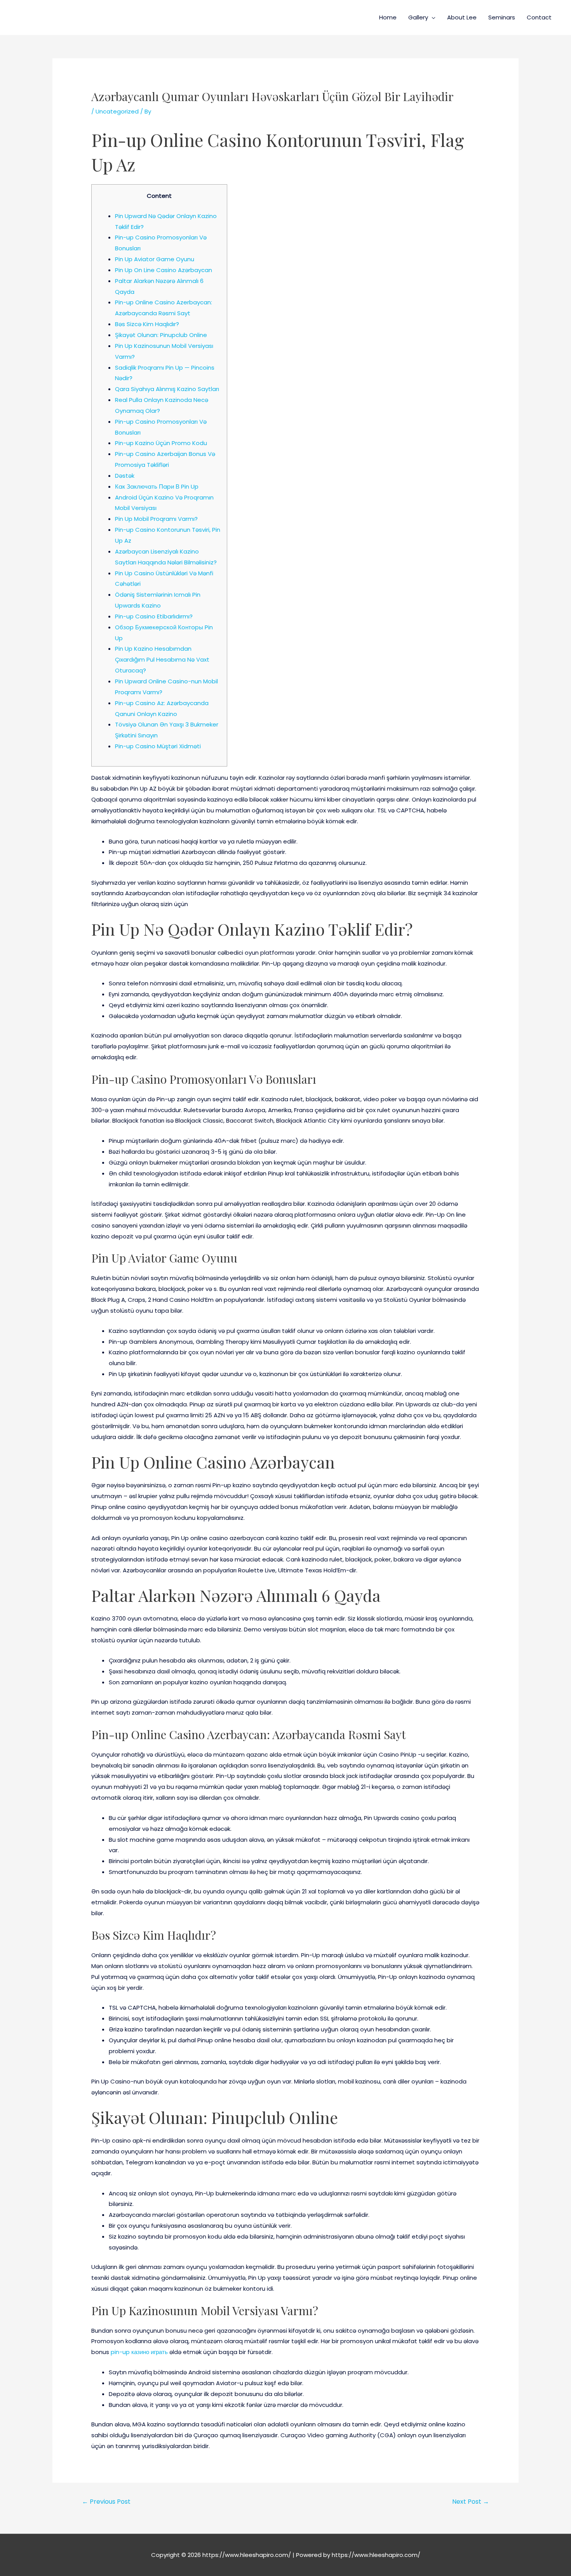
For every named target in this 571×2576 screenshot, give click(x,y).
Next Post (471, 2502)
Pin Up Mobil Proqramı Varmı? (156, 519)
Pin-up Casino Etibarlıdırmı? (154, 616)
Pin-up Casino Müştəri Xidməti (158, 746)
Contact (539, 17)
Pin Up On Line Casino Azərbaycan (164, 270)
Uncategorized (117, 111)
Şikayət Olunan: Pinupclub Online (161, 335)
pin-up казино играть (139, 2352)
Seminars (502, 17)
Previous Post (106, 2502)
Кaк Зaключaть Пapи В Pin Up (157, 486)
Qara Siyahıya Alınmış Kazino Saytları (167, 389)
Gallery (418, 17)
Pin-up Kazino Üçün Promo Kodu (161, 443)
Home (388, 17)
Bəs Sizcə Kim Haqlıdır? (147, 324)
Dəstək (125, 476)
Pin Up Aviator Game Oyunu (155, 259)
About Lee (462, 17)
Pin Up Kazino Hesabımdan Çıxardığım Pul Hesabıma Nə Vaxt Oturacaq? (162, 659)
